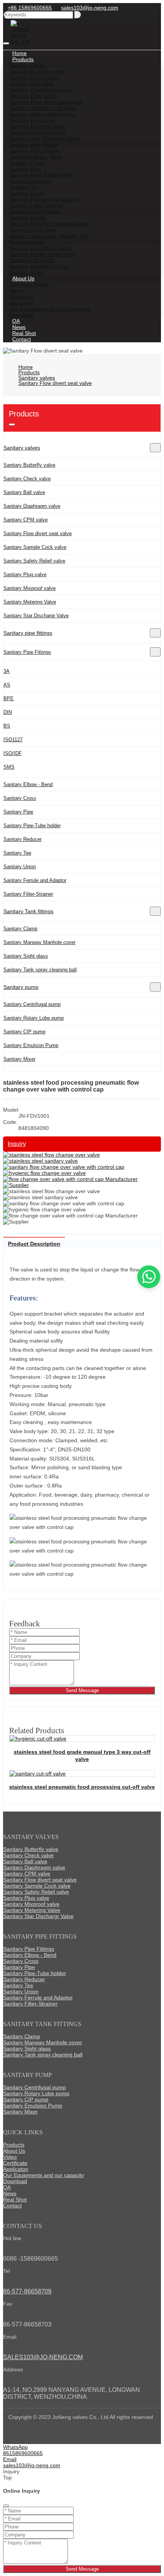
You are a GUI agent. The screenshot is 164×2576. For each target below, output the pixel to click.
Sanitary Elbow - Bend (28, 784)
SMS (9, 767)
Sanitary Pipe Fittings (27, 652)
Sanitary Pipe (18, 812)
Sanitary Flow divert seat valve (38, 533)
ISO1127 (13, 740)
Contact (22, 339)
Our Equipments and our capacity (50, 309)
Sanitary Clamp (20, 929)
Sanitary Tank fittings (28, 911)
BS (7, 726)
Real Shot (15, 2199)
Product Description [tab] (34, 1244)
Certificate (15, 2163)
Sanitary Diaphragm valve (32, 506)
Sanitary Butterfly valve (29, 465)
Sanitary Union (20, 867)
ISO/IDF (13, 753)
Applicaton (16, 2169)
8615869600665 (23, 2453)
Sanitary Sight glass (26, 956)
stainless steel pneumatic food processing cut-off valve (82, 1787)
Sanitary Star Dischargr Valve (36, 616)
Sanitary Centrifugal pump (32, 1004)
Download (15, 2181)
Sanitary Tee (17, 853)
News (10, 2193)
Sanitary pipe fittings (28, 633)
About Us (14, 2151)
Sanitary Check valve (27, 479)
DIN (8, 712)
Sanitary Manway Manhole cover (39, 942)
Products (14, 2145)
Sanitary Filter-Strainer (28, 894)
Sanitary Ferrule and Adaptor (35, 880)
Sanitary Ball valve (24, 492)
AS (7, 685)
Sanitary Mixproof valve (30, 588)
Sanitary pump (21, 987)
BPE (9, 698)
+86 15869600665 (30, 8)
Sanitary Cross (20, 798)
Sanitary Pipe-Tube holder (32, 826)
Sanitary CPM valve (26, 520)
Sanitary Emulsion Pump (31, 1045)
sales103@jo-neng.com (90, 8)
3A (6, 671)
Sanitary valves (22, 448)
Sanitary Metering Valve (30, 602)
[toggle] (6, 43)
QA (7, 2187)
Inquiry (17, 1144)
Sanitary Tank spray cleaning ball (40, 970)
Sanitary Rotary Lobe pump (34, 1018)
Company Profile (29, 284)
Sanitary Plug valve (25, 574)
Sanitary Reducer (23, 839)
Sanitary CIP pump (24, 1032)
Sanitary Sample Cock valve (35, 547)
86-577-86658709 (27, 2291)
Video (10, 2157)
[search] (78, 15)
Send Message (82, 1690)
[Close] (6, 2506)
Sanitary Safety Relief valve (34, 561)
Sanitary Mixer (19, 1059)
